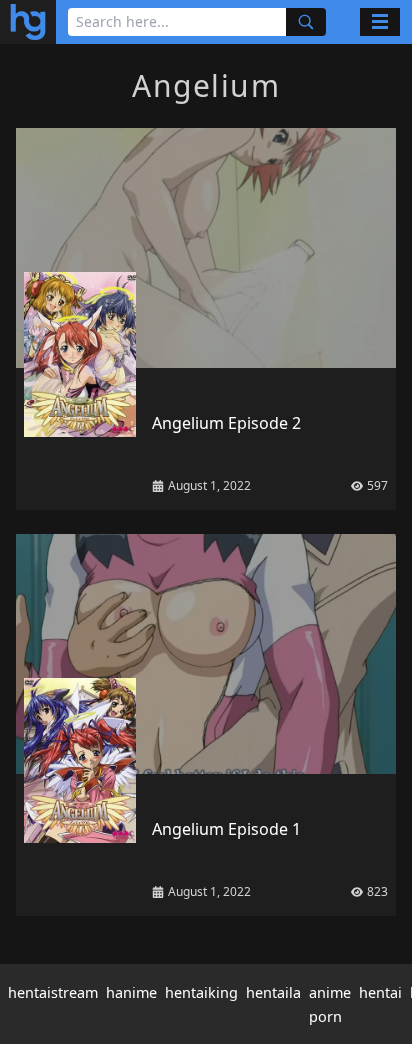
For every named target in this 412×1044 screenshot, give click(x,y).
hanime (131, 992)
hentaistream (53, 992)
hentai (380, 992)
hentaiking (201, 992)
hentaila (273, 992)
